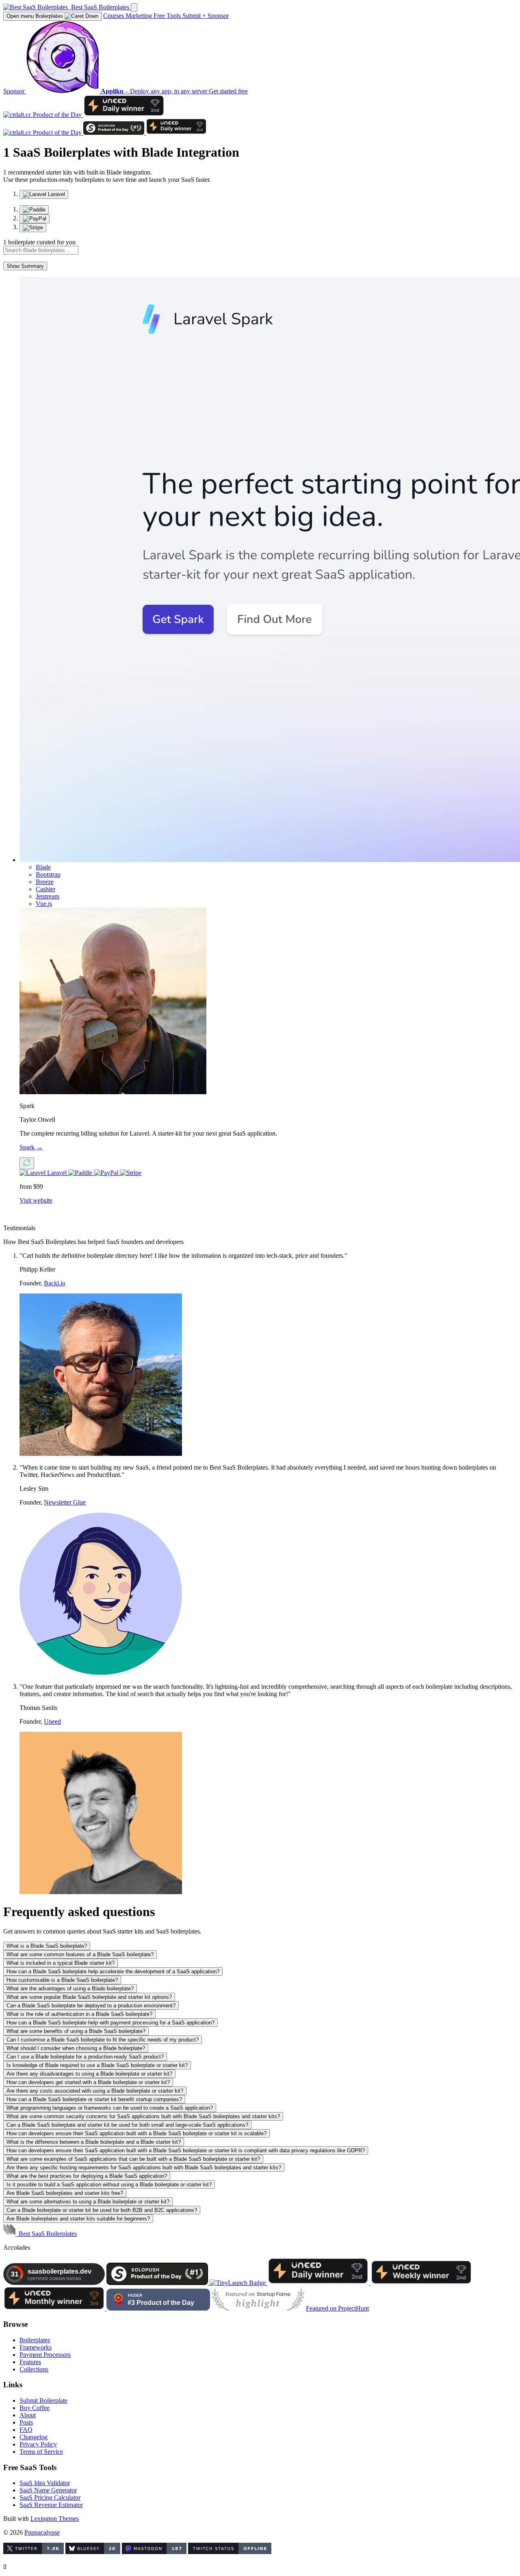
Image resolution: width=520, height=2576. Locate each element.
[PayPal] (35, 219)
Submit (194, 16)
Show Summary (25, 266)
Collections (34, 2369)
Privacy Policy (38, 2444)
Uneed (52, 1721)
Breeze (45, 882)
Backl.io (55, 1283)
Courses (114, 16)
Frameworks (36, 2347)
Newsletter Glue (65, 1502)
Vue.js (44, 904)
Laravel (56, 194)
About (28, 2415)
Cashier (45, 889)
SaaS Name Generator (48, 2490)
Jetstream (48, 896)
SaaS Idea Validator (45, 2483)
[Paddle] (34, 210)
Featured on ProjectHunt (337, 2308)
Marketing (140, 16)
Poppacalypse (42, 2532)
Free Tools (168, 16)
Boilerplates (36, 16)
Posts (26, 2422)
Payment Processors (45, 2355)
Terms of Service (41, 2452)
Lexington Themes (55, 2519)
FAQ (26, 2430)
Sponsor (218, 16)
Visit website (36, 1200)
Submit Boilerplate (43, 2400)
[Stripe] (33, 228)
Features (30, 2362)
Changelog (34, 2437)
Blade (43, 867)
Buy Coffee (35, 2408)
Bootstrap (48, 874)
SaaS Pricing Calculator (50, 2497)
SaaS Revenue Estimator (51, 2505)
